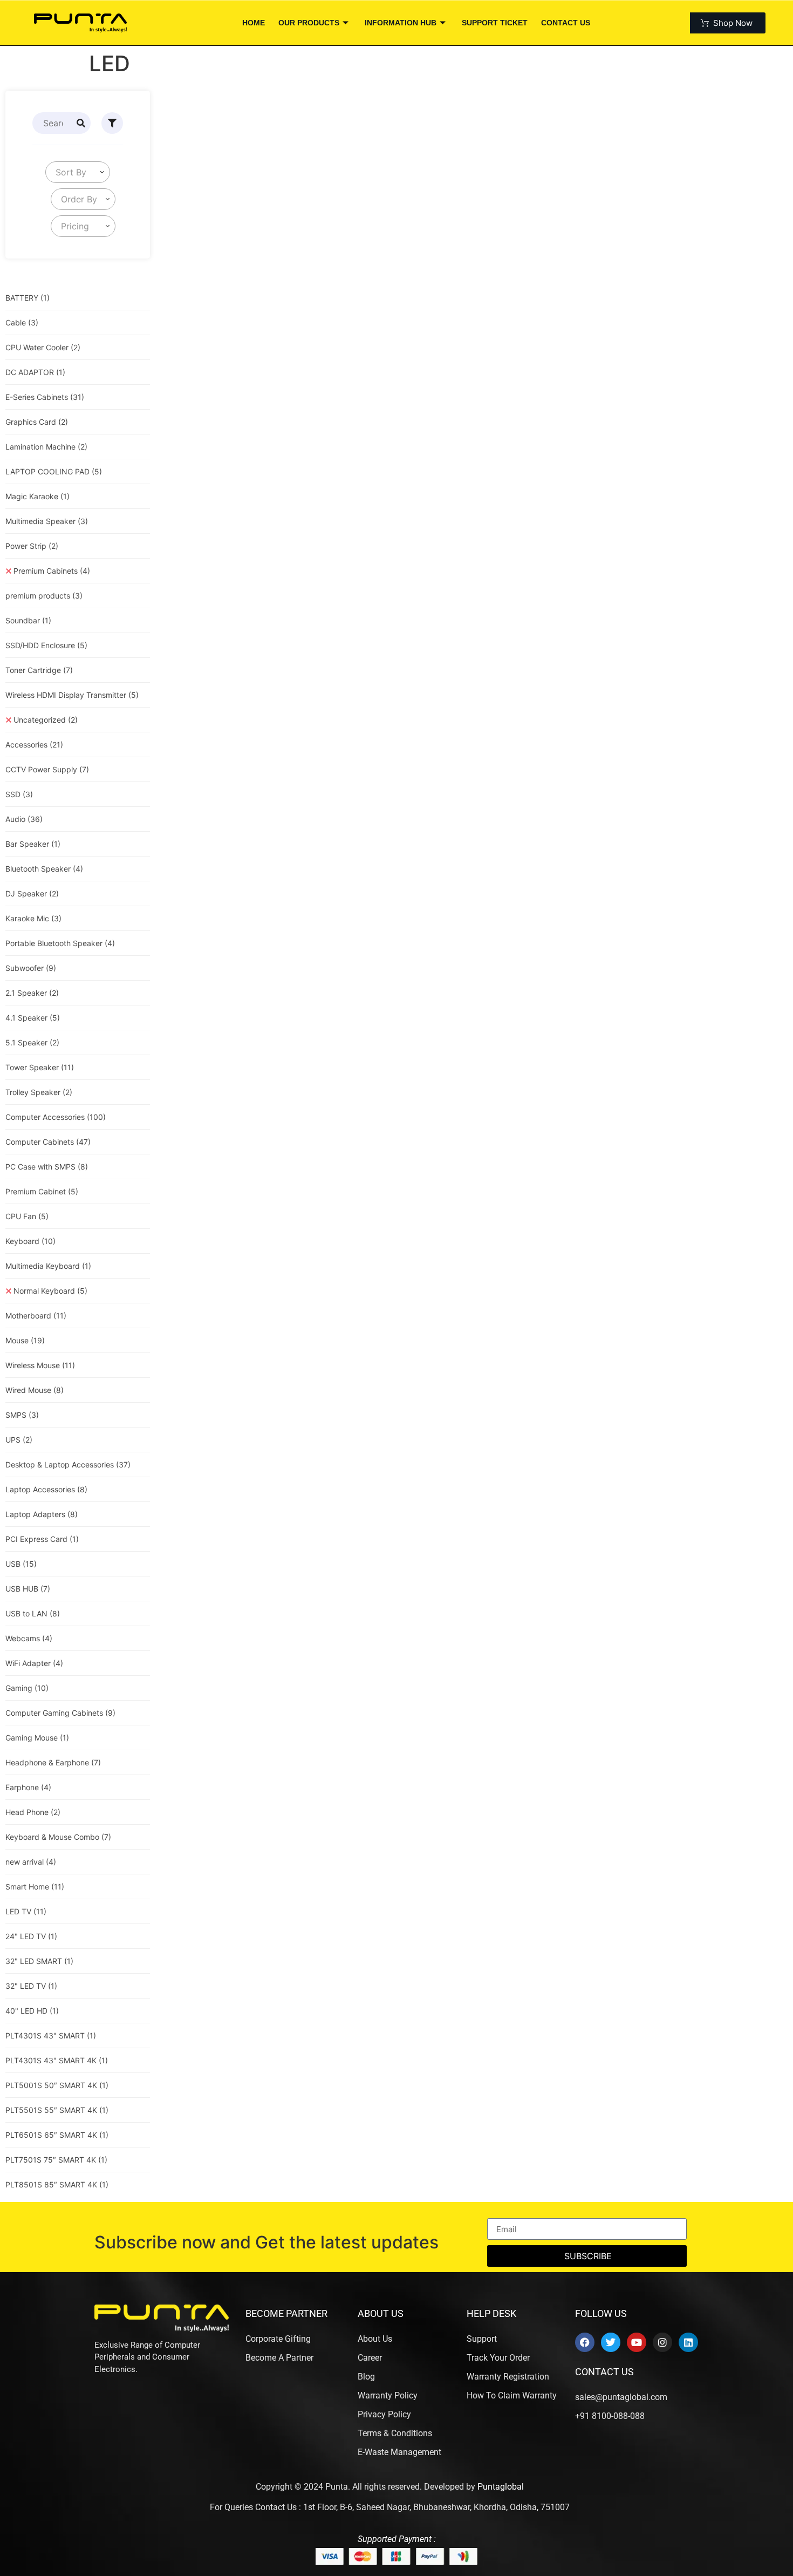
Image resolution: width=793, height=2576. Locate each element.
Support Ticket (495, 23)
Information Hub (401, 23)
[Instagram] (662, 2342)
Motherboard (36, 1316)
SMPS (22, 1415)
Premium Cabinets (52, 571)
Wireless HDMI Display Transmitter (72, 695)
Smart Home (35, 1887)
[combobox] (78, 172)
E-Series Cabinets (45, 397)
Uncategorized (46, 720)
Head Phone (33, 1812)
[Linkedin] (688, 2342)
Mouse (25, 1340)
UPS (19, 1440)
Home (254, 23)
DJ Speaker (32, 893)
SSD (19, 794)
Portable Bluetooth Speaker (60, 943)
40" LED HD (32, 2011)
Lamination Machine (46, 447)
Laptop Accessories (46, 1489)
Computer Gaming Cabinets (60, 1713)
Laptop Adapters (42, 1514)
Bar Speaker (33, 844)
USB (21, 1564)
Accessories (34, 745)
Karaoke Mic (33, 918)
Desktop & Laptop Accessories (68, 1464)
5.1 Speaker (32, 1042)
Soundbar (28, 620)
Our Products (309, 23)
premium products (44, 596)
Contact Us (566, 23)
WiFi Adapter (34, 1663)
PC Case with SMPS (47, 1167)
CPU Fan (27, 1216)
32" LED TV (31, 1986)
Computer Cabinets (48, 1142)
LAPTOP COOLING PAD (54, 471)
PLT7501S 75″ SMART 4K (56, 2160)
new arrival (31, 1862)
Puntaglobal (501, 2487)
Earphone (28, 1787)
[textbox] (69, 172)
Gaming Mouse (37, 1738)
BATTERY (28, 298)
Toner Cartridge (39, 670)
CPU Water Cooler (43, 347)
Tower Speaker (40, 1067)
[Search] (81, 123)
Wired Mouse (35, 1390)
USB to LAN (33, 1613)
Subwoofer (31, 968)
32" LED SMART (39, 1961)
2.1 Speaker (32, 993)
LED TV (26, 1911)
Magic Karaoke (37, 496)
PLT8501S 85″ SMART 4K (57, 2184)
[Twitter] (611, 2342)
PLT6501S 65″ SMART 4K (57, 2135)
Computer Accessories (56, 1117)
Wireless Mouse (40, 1365)
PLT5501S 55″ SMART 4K (57, 2110)
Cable (22, 322)
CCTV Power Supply (47, 769)
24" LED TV (31, 1936)
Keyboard (30, 1241)
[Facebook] (585, 2342)
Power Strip (32, 546)
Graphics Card (37, 422)
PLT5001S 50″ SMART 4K (57, 2085)
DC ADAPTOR (35, 372)
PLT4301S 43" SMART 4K (57, 2060)
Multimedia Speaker (47, 521)
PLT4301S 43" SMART (51, 2035)
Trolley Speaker (39, 1092)
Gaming (27, 1688)
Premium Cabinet (42, 1191)
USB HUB (28, 1589)
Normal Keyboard (50, 1291)
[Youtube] (637, 2342)
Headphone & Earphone (53, 1762)
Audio (24, 819)
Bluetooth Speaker (44, 869)
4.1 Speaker (33, 1018)
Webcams (29, 1638)
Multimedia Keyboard (48, 1266)
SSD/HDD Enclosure (46, 645)
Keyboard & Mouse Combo (58, 1837)
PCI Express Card (42, 1539)
